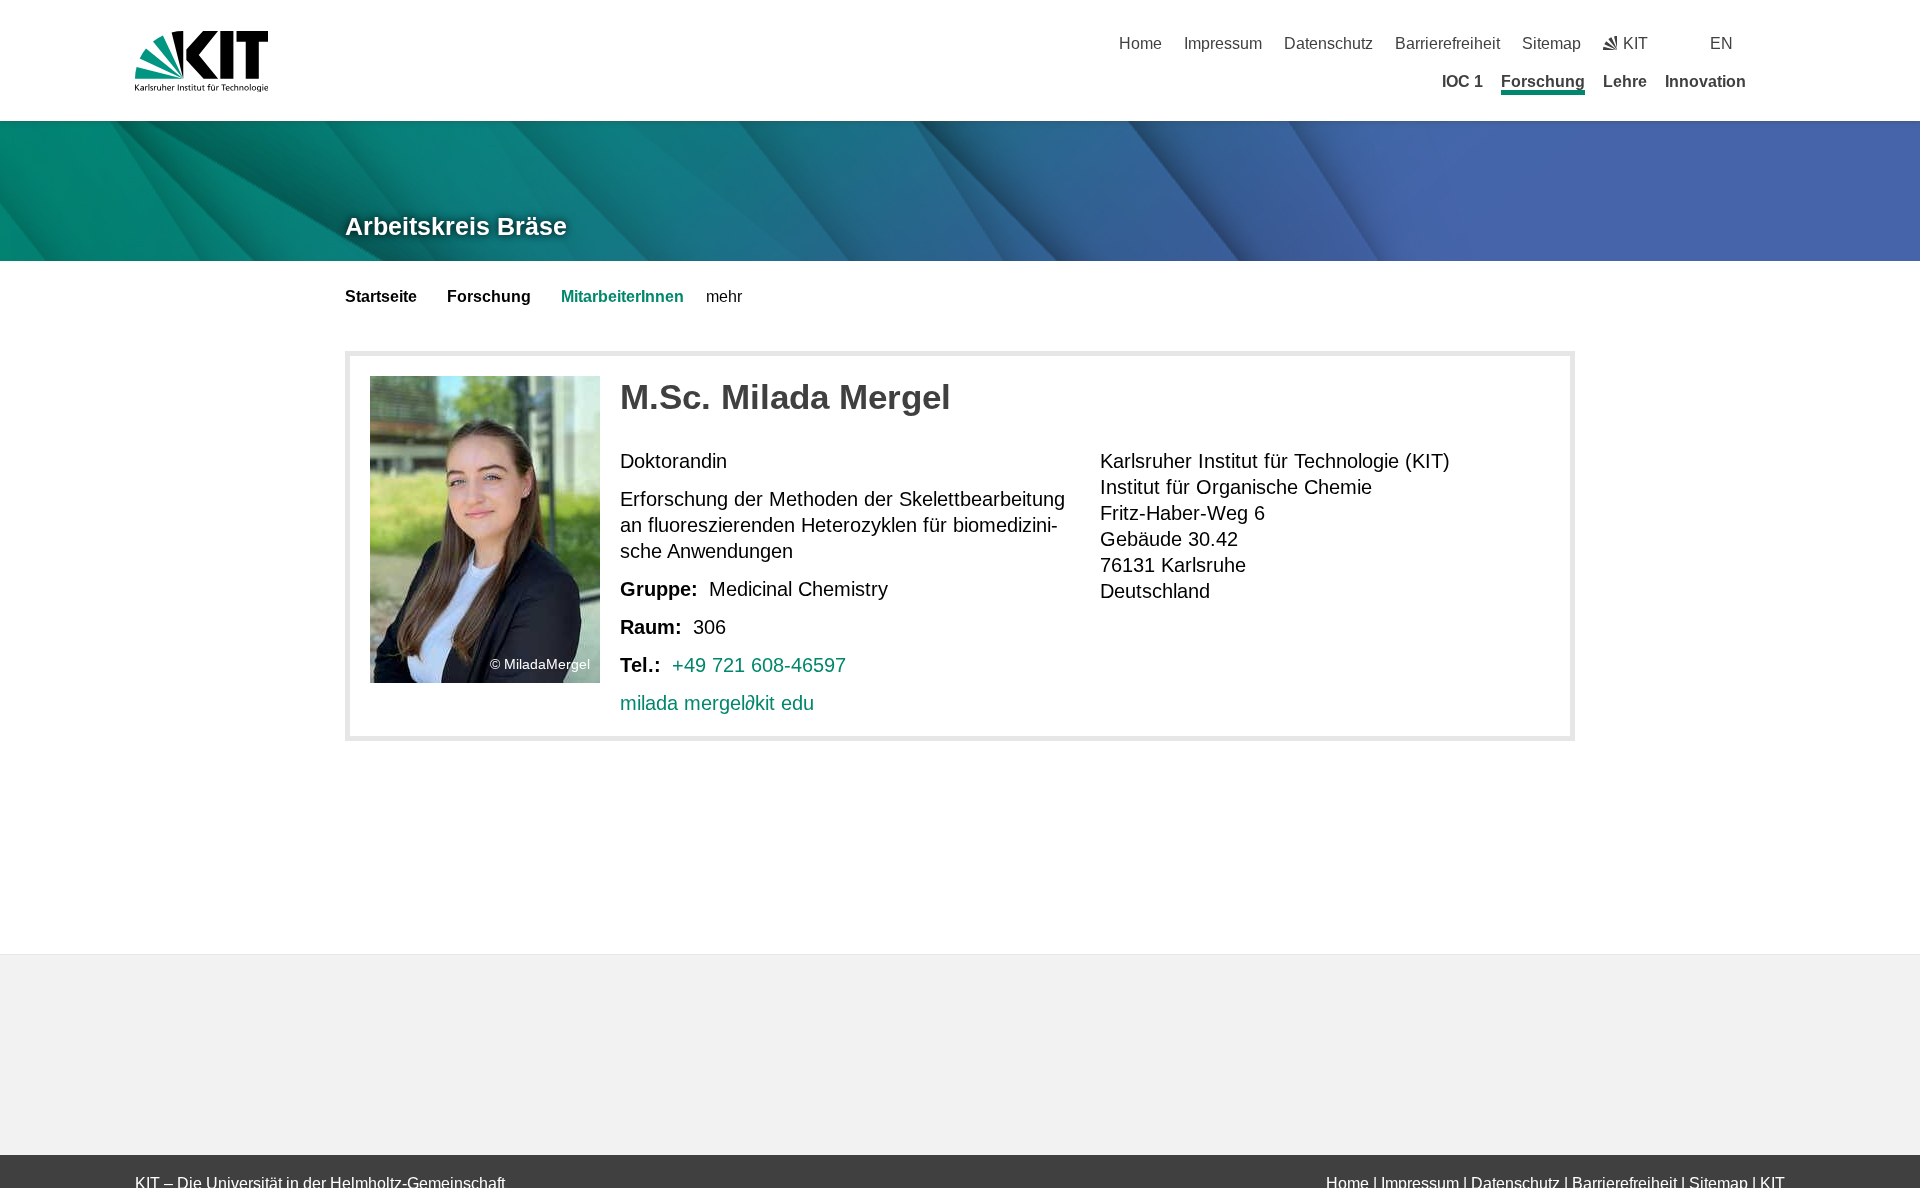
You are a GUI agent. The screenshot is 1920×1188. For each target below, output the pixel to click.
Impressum (1223, 43)
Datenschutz (1328, 43)
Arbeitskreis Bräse (456, 226)
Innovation (1705, 81)
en (1721, 43)
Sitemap (1551, 43)
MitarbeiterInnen (622, 296)
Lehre (1625, 81)
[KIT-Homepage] (201, 61)
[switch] (1777, 43)
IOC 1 (1462, 81)
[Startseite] (1778, 81)
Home (1140, 43)
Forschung (1543, 81)
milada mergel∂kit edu (717, 703)
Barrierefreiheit (1447, 43)
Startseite (381, 296)
